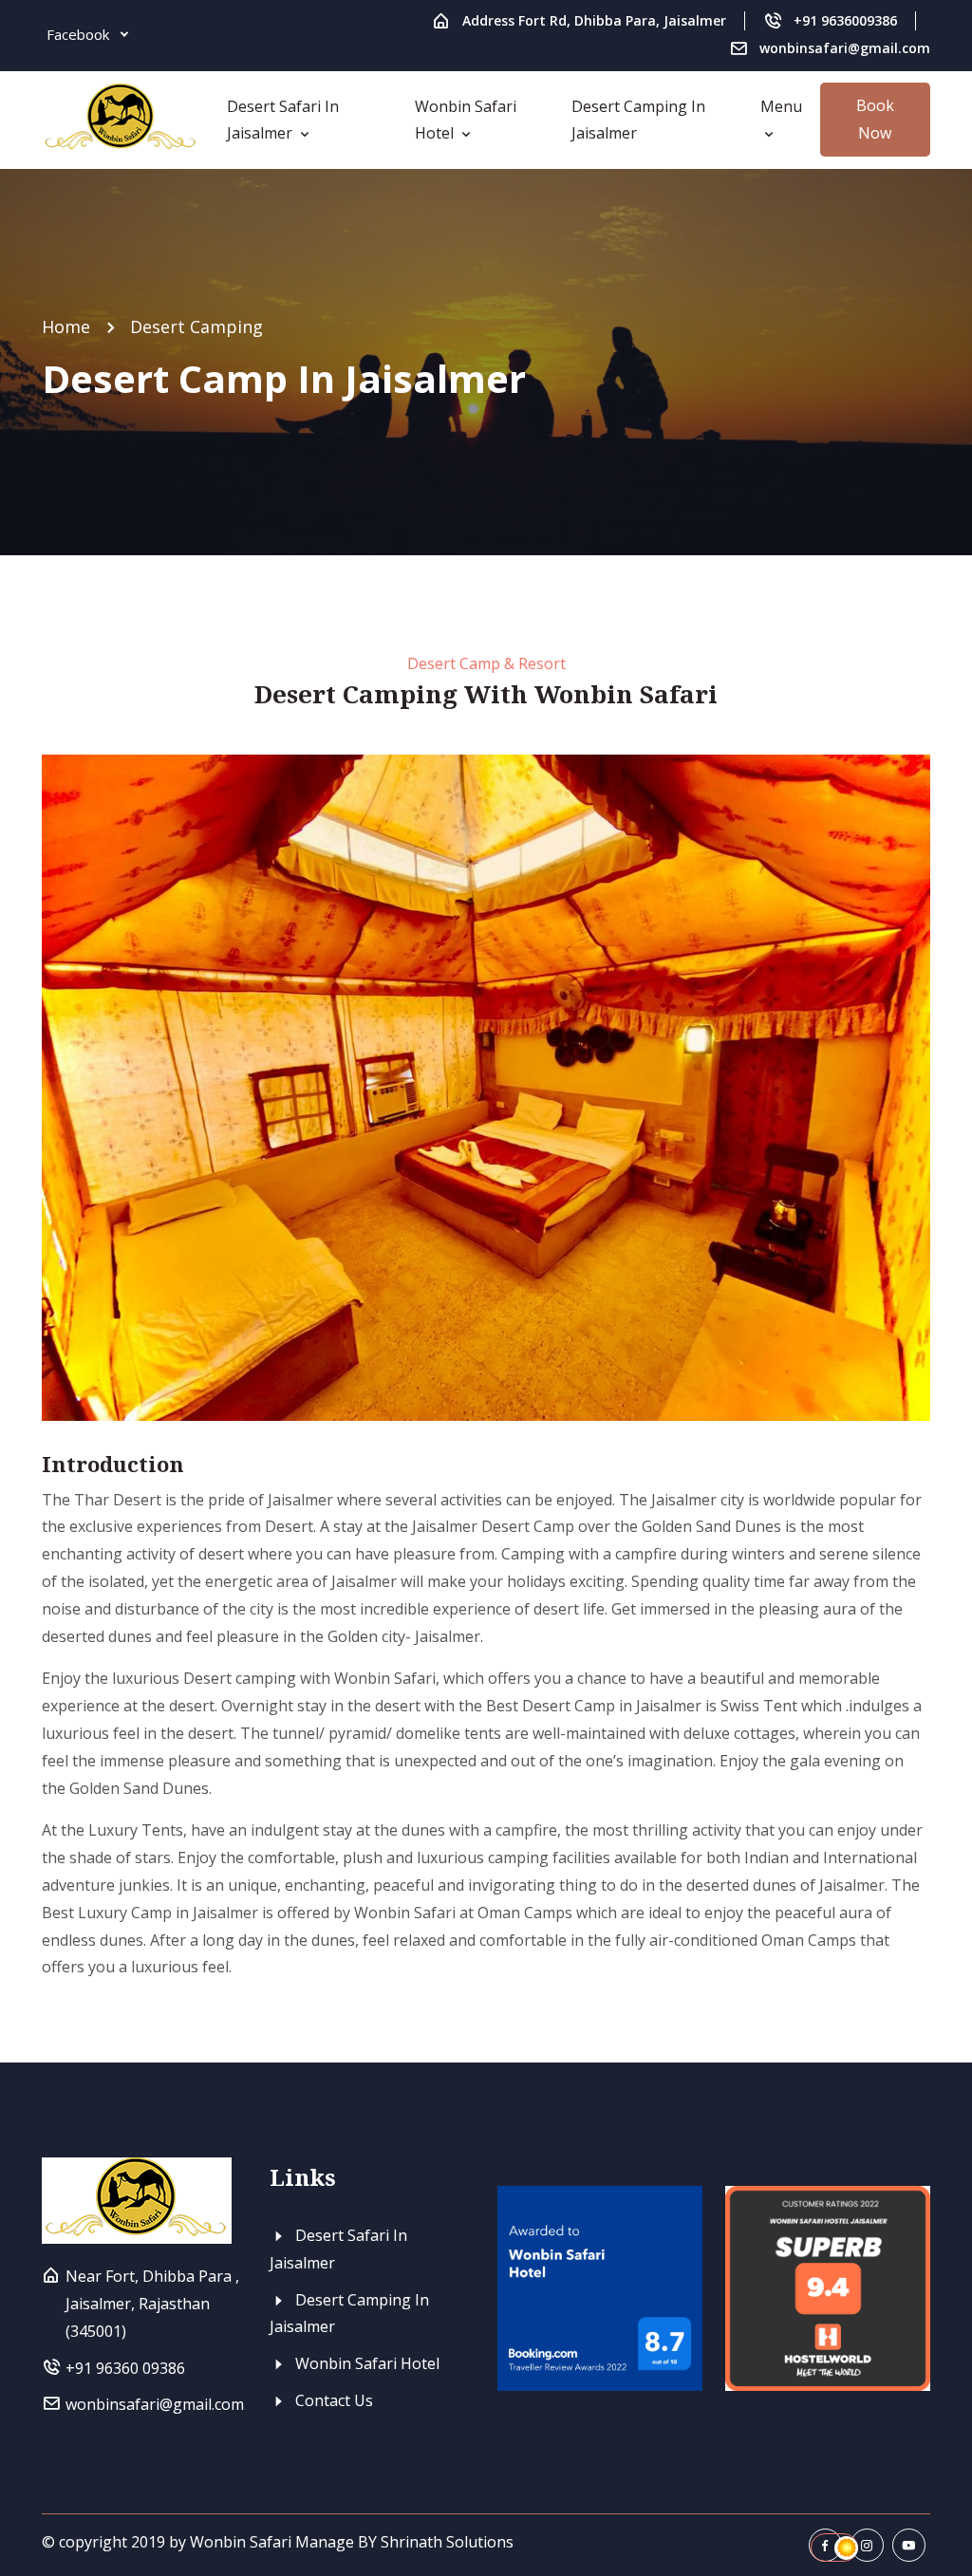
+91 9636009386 (845, 20)
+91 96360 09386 (125, 2368)
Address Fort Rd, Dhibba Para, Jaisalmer (594, 20)
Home (66, 327)
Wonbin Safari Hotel (466, 120)
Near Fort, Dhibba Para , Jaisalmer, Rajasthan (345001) (152, 2304)
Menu (781, 106)
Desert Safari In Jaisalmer (283, 120)
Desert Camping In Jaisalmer (638, 120)
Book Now (875, 119)
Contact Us (332, 2400)
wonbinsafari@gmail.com (845, 48)
